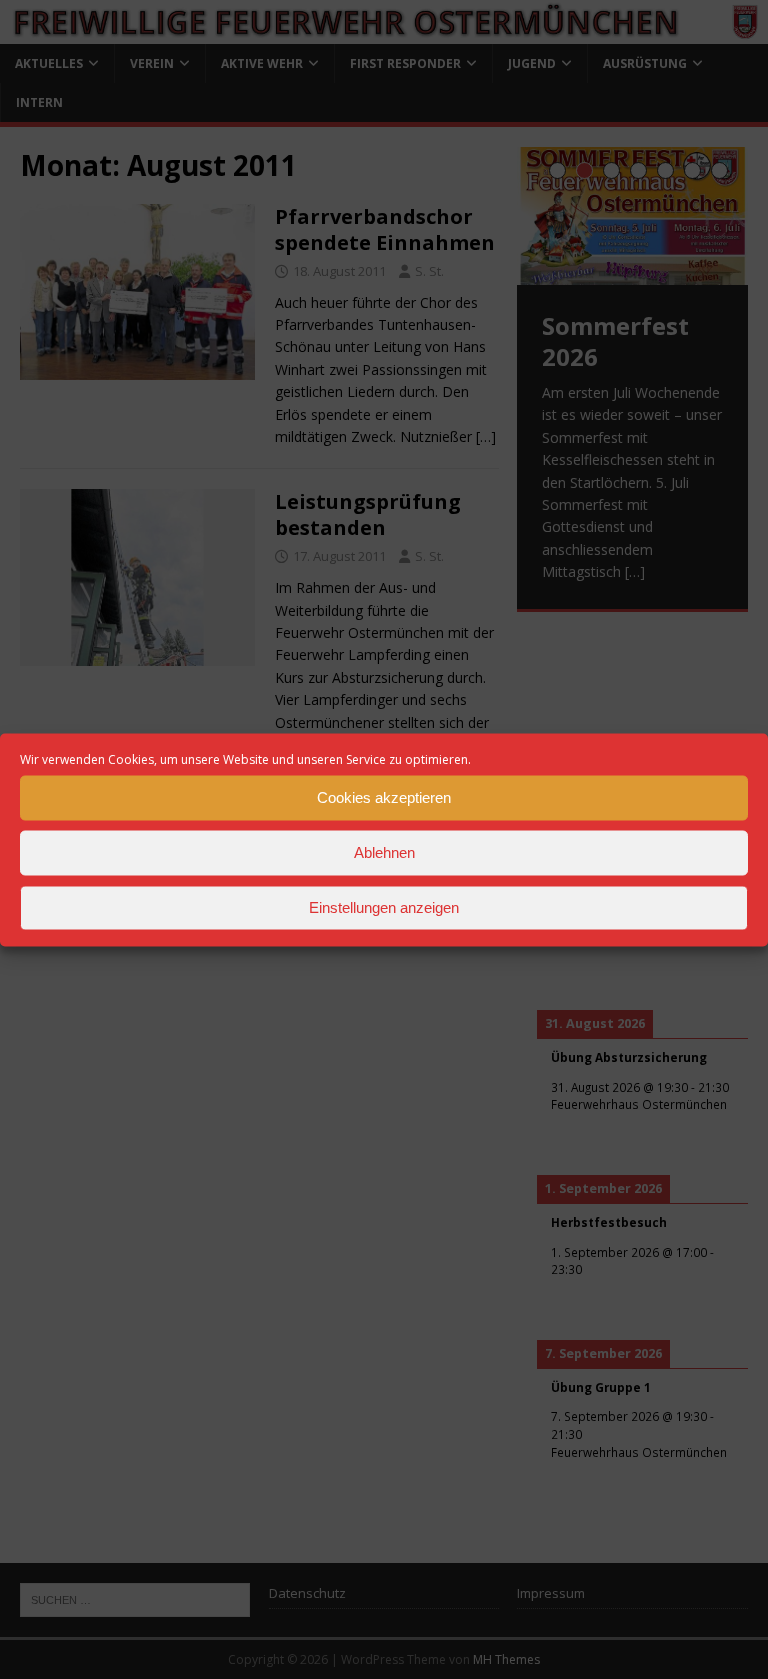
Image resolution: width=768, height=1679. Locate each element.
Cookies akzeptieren (384, 797)
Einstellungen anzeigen (384, 907)
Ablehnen (384, 852)
